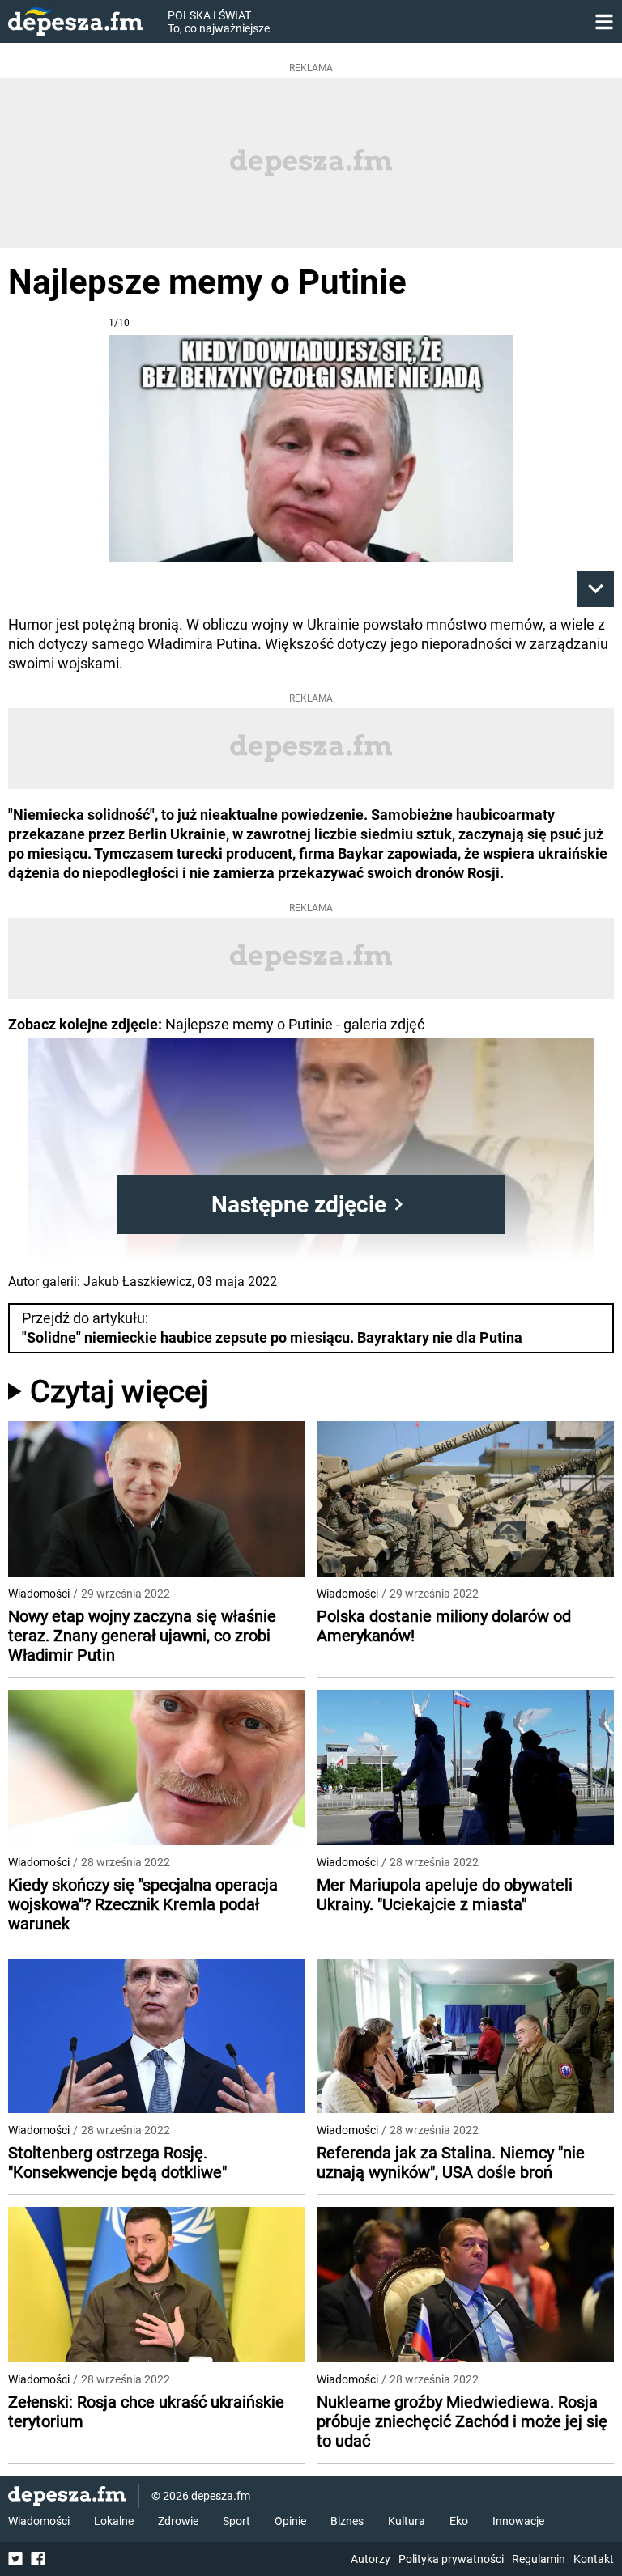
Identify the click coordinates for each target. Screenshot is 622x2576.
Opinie (290, 2521)
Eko (459, 2521)
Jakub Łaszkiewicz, (139, 1282)
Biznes (347, 2521)
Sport (236, 2521)
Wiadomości (39, 1594)
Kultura (407, 2521)
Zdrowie (178, 2521)
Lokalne (114, 2521)
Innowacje (518, 2521)
